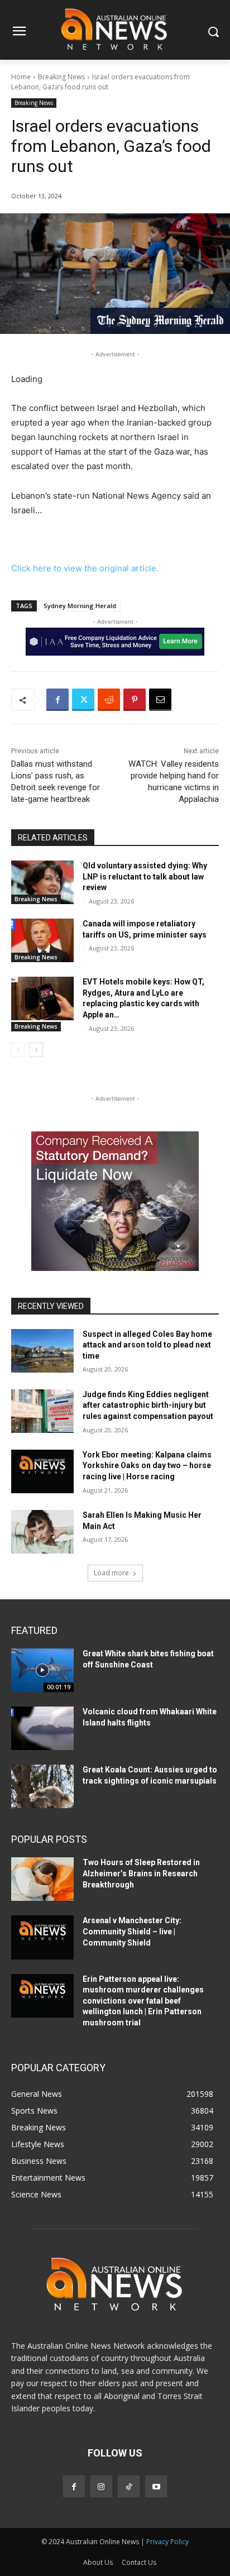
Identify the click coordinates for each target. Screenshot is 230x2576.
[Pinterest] (135, 700)
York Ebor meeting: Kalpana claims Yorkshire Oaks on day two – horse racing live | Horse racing (147, 1466)
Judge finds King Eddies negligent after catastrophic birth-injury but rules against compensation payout (148, 1405)
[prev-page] (18, 1050)
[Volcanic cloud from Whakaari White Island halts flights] (42, 1728)
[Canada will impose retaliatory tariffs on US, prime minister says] (42, 940)
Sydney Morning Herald (80, 606)
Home (21, 77)
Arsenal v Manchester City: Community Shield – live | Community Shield (132, 1931)
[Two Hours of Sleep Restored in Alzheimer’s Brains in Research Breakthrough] (42, 1879)
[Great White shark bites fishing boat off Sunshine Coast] (42, 1670)
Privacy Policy (167, 2542)
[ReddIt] (109, 700)
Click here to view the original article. (85, 568)
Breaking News (61, 77)
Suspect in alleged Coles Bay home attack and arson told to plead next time (147, 1345)
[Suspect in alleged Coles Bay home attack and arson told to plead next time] (42, 1351)
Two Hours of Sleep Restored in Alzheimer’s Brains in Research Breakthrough (141, 1873)
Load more (111, 1573)
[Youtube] (156, 2486)
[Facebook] (57, 700)
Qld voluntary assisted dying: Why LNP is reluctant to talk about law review (145, 876)
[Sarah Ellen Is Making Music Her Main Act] (42, 1532)
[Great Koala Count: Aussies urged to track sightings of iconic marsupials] (42, 1786)
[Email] (160, 700)
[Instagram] (101, 2486)
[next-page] (36, 1050)
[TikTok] (129, 2486)
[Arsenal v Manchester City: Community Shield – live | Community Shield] (42, 1937)
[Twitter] (83, 700)
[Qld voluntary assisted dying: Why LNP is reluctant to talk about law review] (42, 882)
